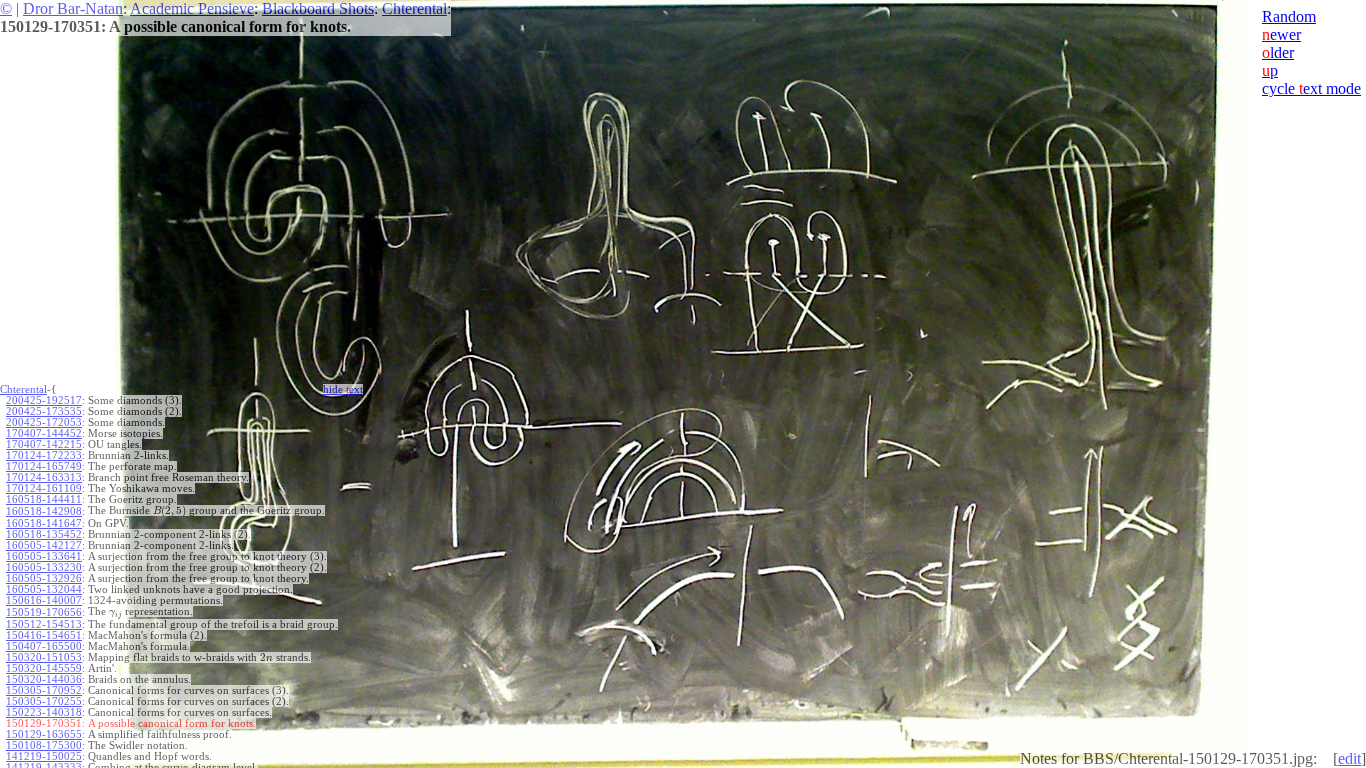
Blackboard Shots (318, 8)
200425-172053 (44, 422)
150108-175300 (44, 745)
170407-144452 (44, 433)
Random (1289, 16)
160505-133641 (44, 556)
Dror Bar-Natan (73, 8)
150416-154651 (44, 635)
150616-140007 (44, 600)
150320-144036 (44, 679)
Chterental (414, 8)
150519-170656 (44, 612)
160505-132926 (44, 578)
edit (1349, 758)
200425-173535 (44, 411)
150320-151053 (44, 657)
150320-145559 (44, 668)
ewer (1281, 34)
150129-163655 (44, 734)
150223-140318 (44, 712)
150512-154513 (44, 624)
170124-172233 (44, 455)
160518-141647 (44, 523)
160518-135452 (44, 534)
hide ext (343, 389)
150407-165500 (44, 646)
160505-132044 (44, 589)
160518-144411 (44, 499)
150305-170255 (44, 701)
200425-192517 (44, 400)
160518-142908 (44, 511)
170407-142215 (44, 444)
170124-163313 (44, 477)
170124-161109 (44, 488)
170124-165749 (44, 466)
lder (1278, 52)
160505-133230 (44, 567)
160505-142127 (44, 545)
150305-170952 (44, 690)
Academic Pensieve (192, 8)
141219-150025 (44, 756)
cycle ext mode (1311, 88)
